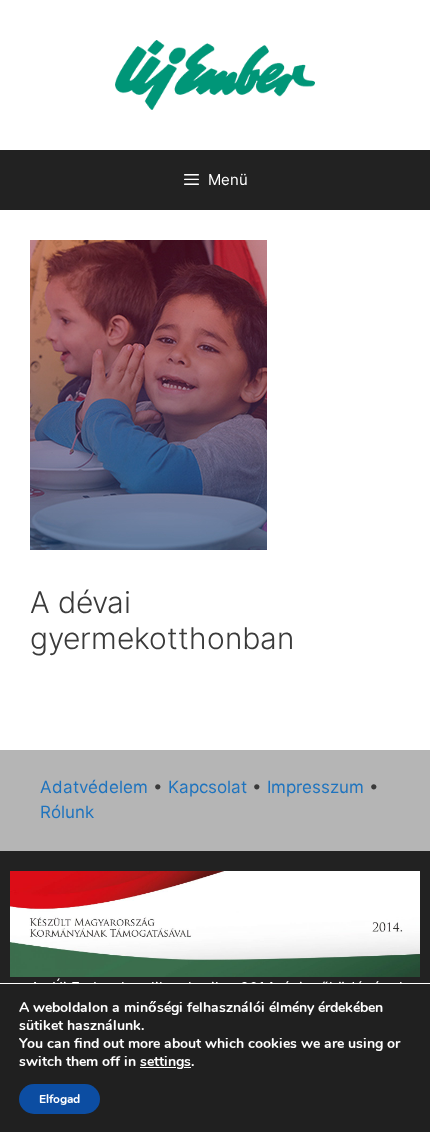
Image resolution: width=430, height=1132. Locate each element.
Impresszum (315, 787)
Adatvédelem (94, 787)
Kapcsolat (207, 787)
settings (165, 1062)
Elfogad (59, 1099)
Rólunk (67, 812)
